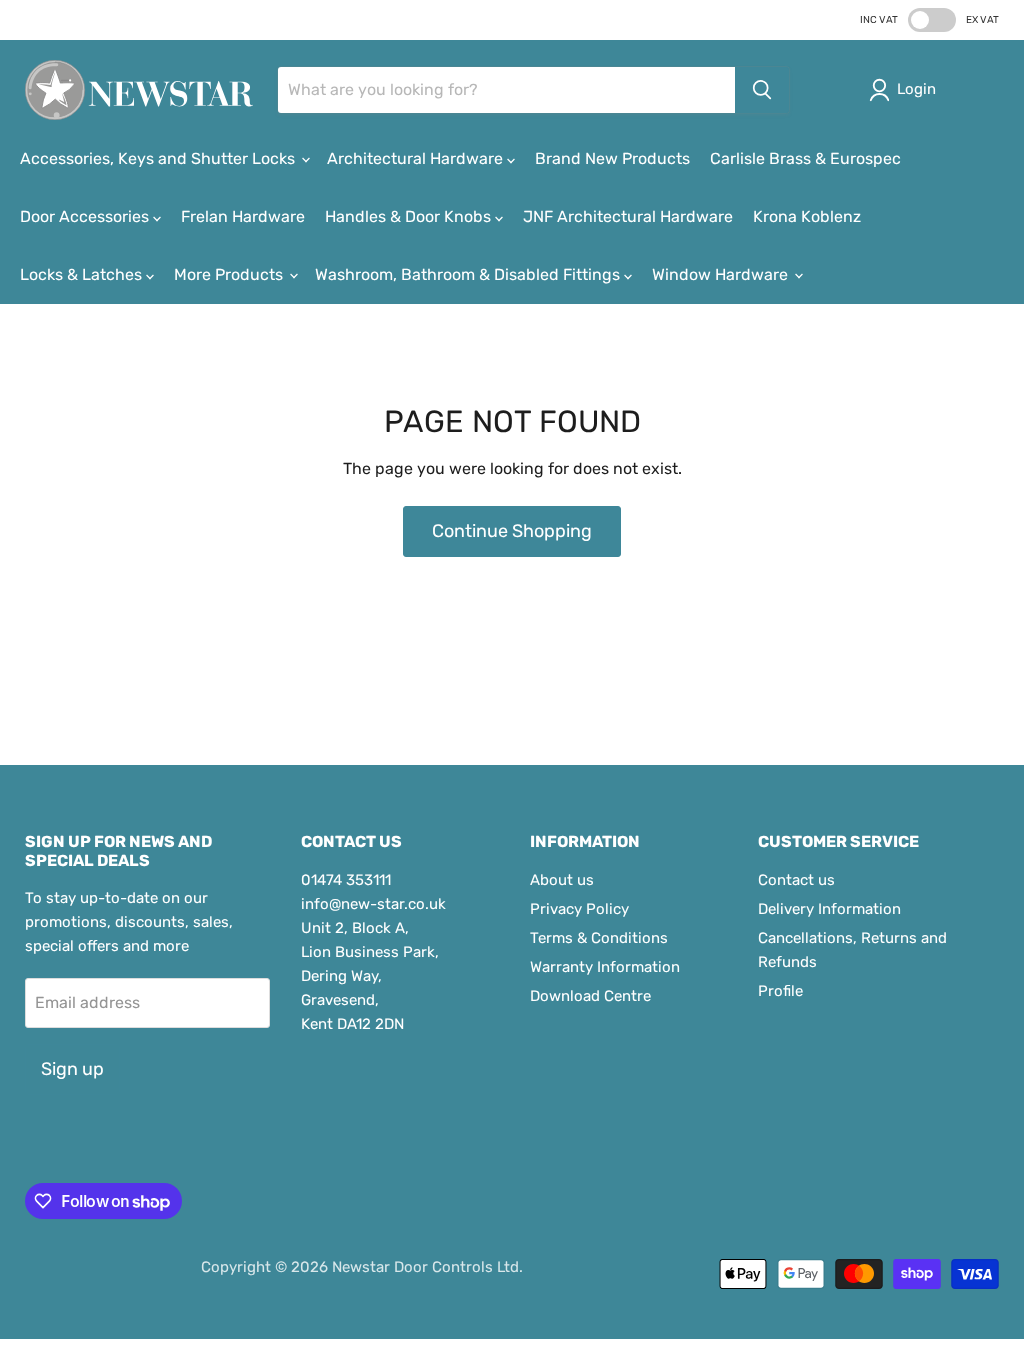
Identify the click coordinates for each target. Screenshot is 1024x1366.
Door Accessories (86, 216)
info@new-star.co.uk (373, 904)
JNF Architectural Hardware (628, 216)
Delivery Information (829, 909)
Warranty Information (605, 967)
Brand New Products (612, 158)
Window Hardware (722, 274)
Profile (780, 991)
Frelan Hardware (243, 216)
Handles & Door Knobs (410, 216)
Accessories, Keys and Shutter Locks (159, 158)
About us (562, 880)
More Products (230, 274)
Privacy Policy (579, 909)
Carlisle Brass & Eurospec (805, 158)
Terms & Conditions (599, 938)
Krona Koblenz (807, 216)
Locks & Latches (83, 274)
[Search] (762, 90)
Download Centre (590, 996)
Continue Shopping (512, 531)
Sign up (72, 1069)
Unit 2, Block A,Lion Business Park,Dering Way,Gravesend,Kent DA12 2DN (370, 976)
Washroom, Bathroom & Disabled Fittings (469, 274)
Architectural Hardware (417, 158)
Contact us (796, 880)
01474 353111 (346, 880)
